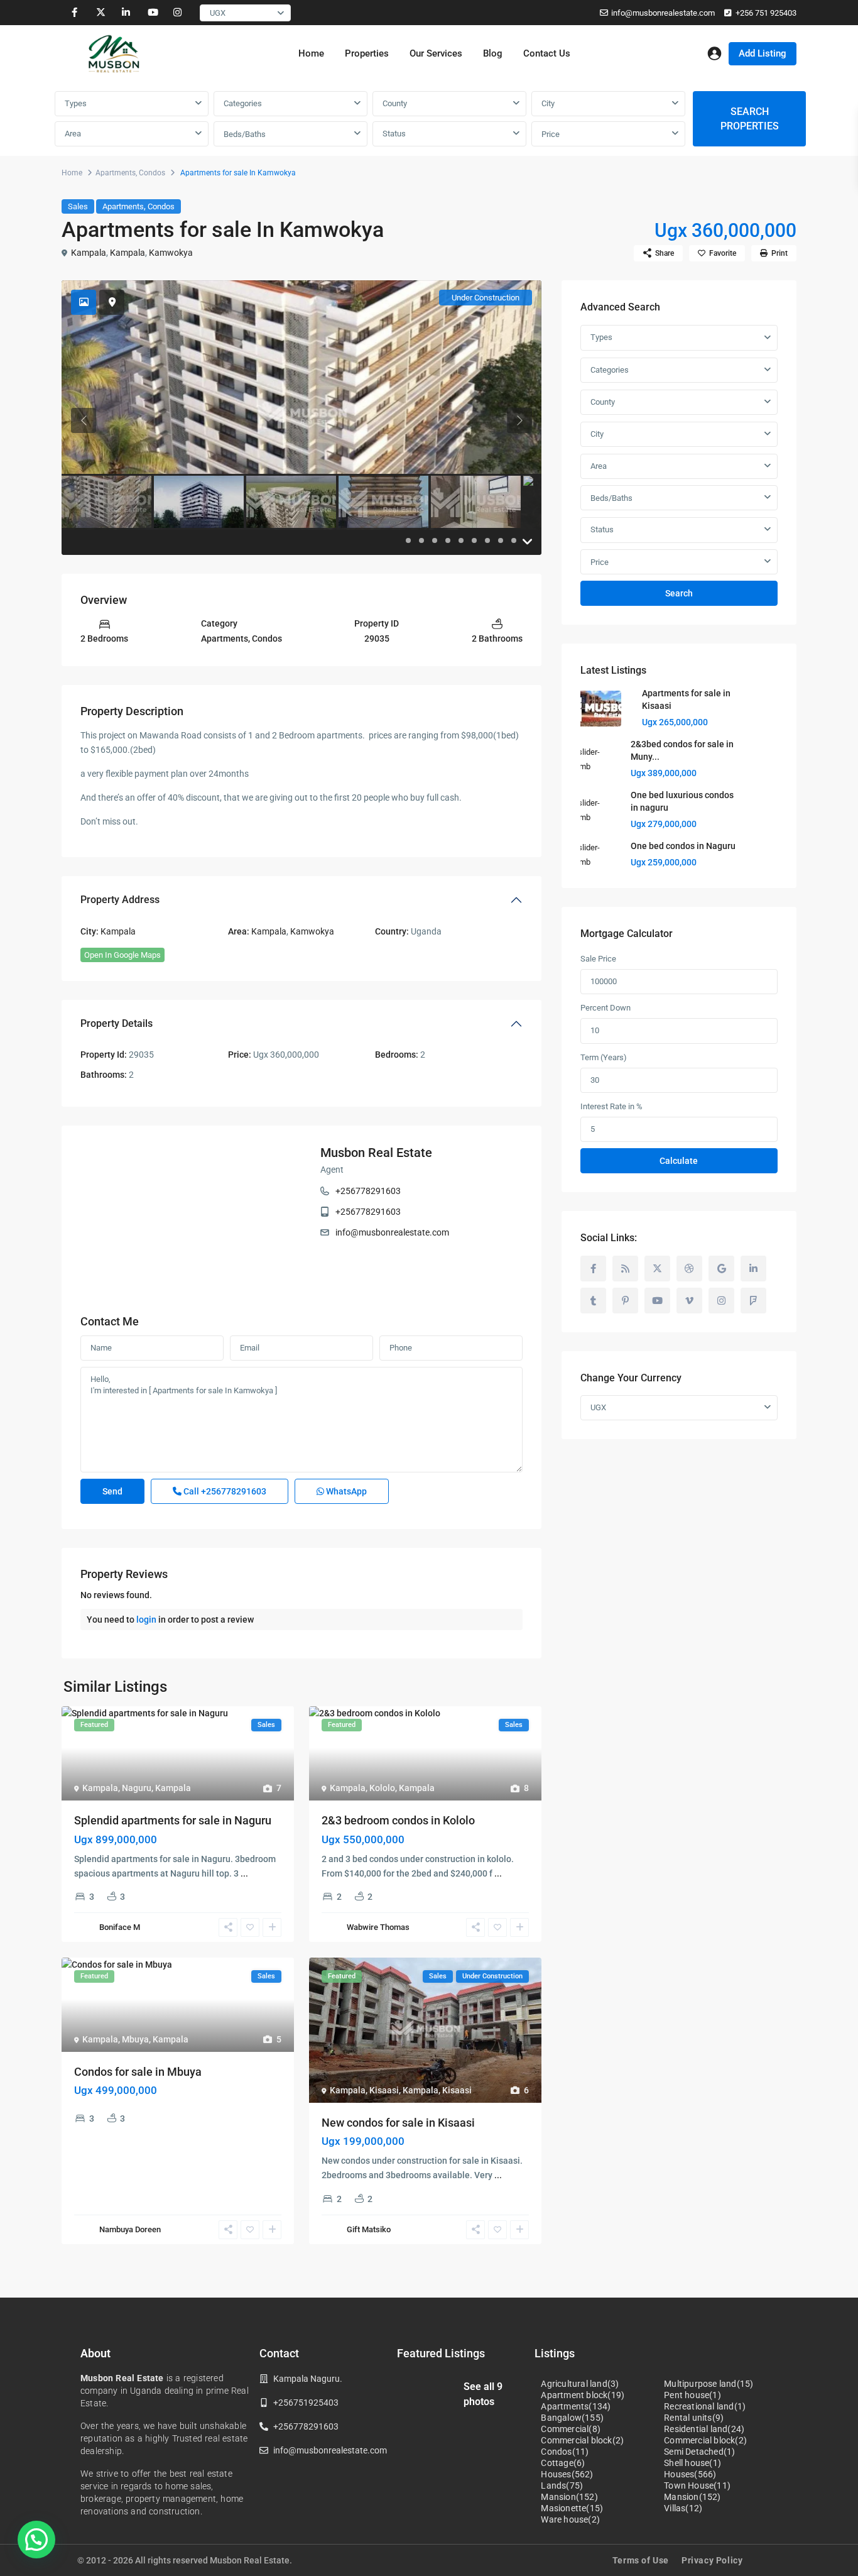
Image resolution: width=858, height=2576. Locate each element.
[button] (36, 2540)
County (395, 103)
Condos (152, 173)
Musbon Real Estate (376, 1153)
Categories (243, 103)
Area (73, 134)
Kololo (382, 1788)
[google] (721, 1269)
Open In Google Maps (122, 955)
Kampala (89, 253)
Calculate (679, 1161)
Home (311, 53)
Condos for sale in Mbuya (138, 2072)
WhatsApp (345, 1491)
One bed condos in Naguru (683, 846)
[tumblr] (593, 1301)
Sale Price (598, 959)
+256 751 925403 (766, 13)
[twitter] (100, 13)
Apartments (116, 173)
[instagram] (177, 13)
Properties (367, 53)
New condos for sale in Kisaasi (398, 2123)
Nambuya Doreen (130, 2229)
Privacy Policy (712, 2560)
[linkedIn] (126, 13)
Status (394, 134)
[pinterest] (625, 1301)
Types (76, 103)
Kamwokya (171, 253)
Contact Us (547, 53)
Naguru (137, 1788)
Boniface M (120, 1927)
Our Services (436, 53)
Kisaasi (384, 2090)
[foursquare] (753, 1301)
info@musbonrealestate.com (663, 13)
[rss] (625, 1269)
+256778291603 (368, 1191)
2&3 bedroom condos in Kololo (398, 1820)
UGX (218, 13)
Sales (78, 206)
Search (679, 593)
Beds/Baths (245, 134)
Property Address (120, 900)
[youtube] (152, 13)
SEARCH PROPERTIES (750, 119)
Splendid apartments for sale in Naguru (173, 1820)
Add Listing (763, 53)
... (244, 1873)
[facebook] (74, 13)
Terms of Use (641, 2560)
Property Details (117, 1023)
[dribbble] (689, 1269)
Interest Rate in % (611, 1106)
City (548, 103)
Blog (493, 53)
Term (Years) (604, 1057)
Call (224, 1491)
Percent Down (605, 1008)
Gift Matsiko (369, 2229)
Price (551, 134)
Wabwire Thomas (378, 1927)
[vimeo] (689, 1301)
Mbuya (135, 2039)
